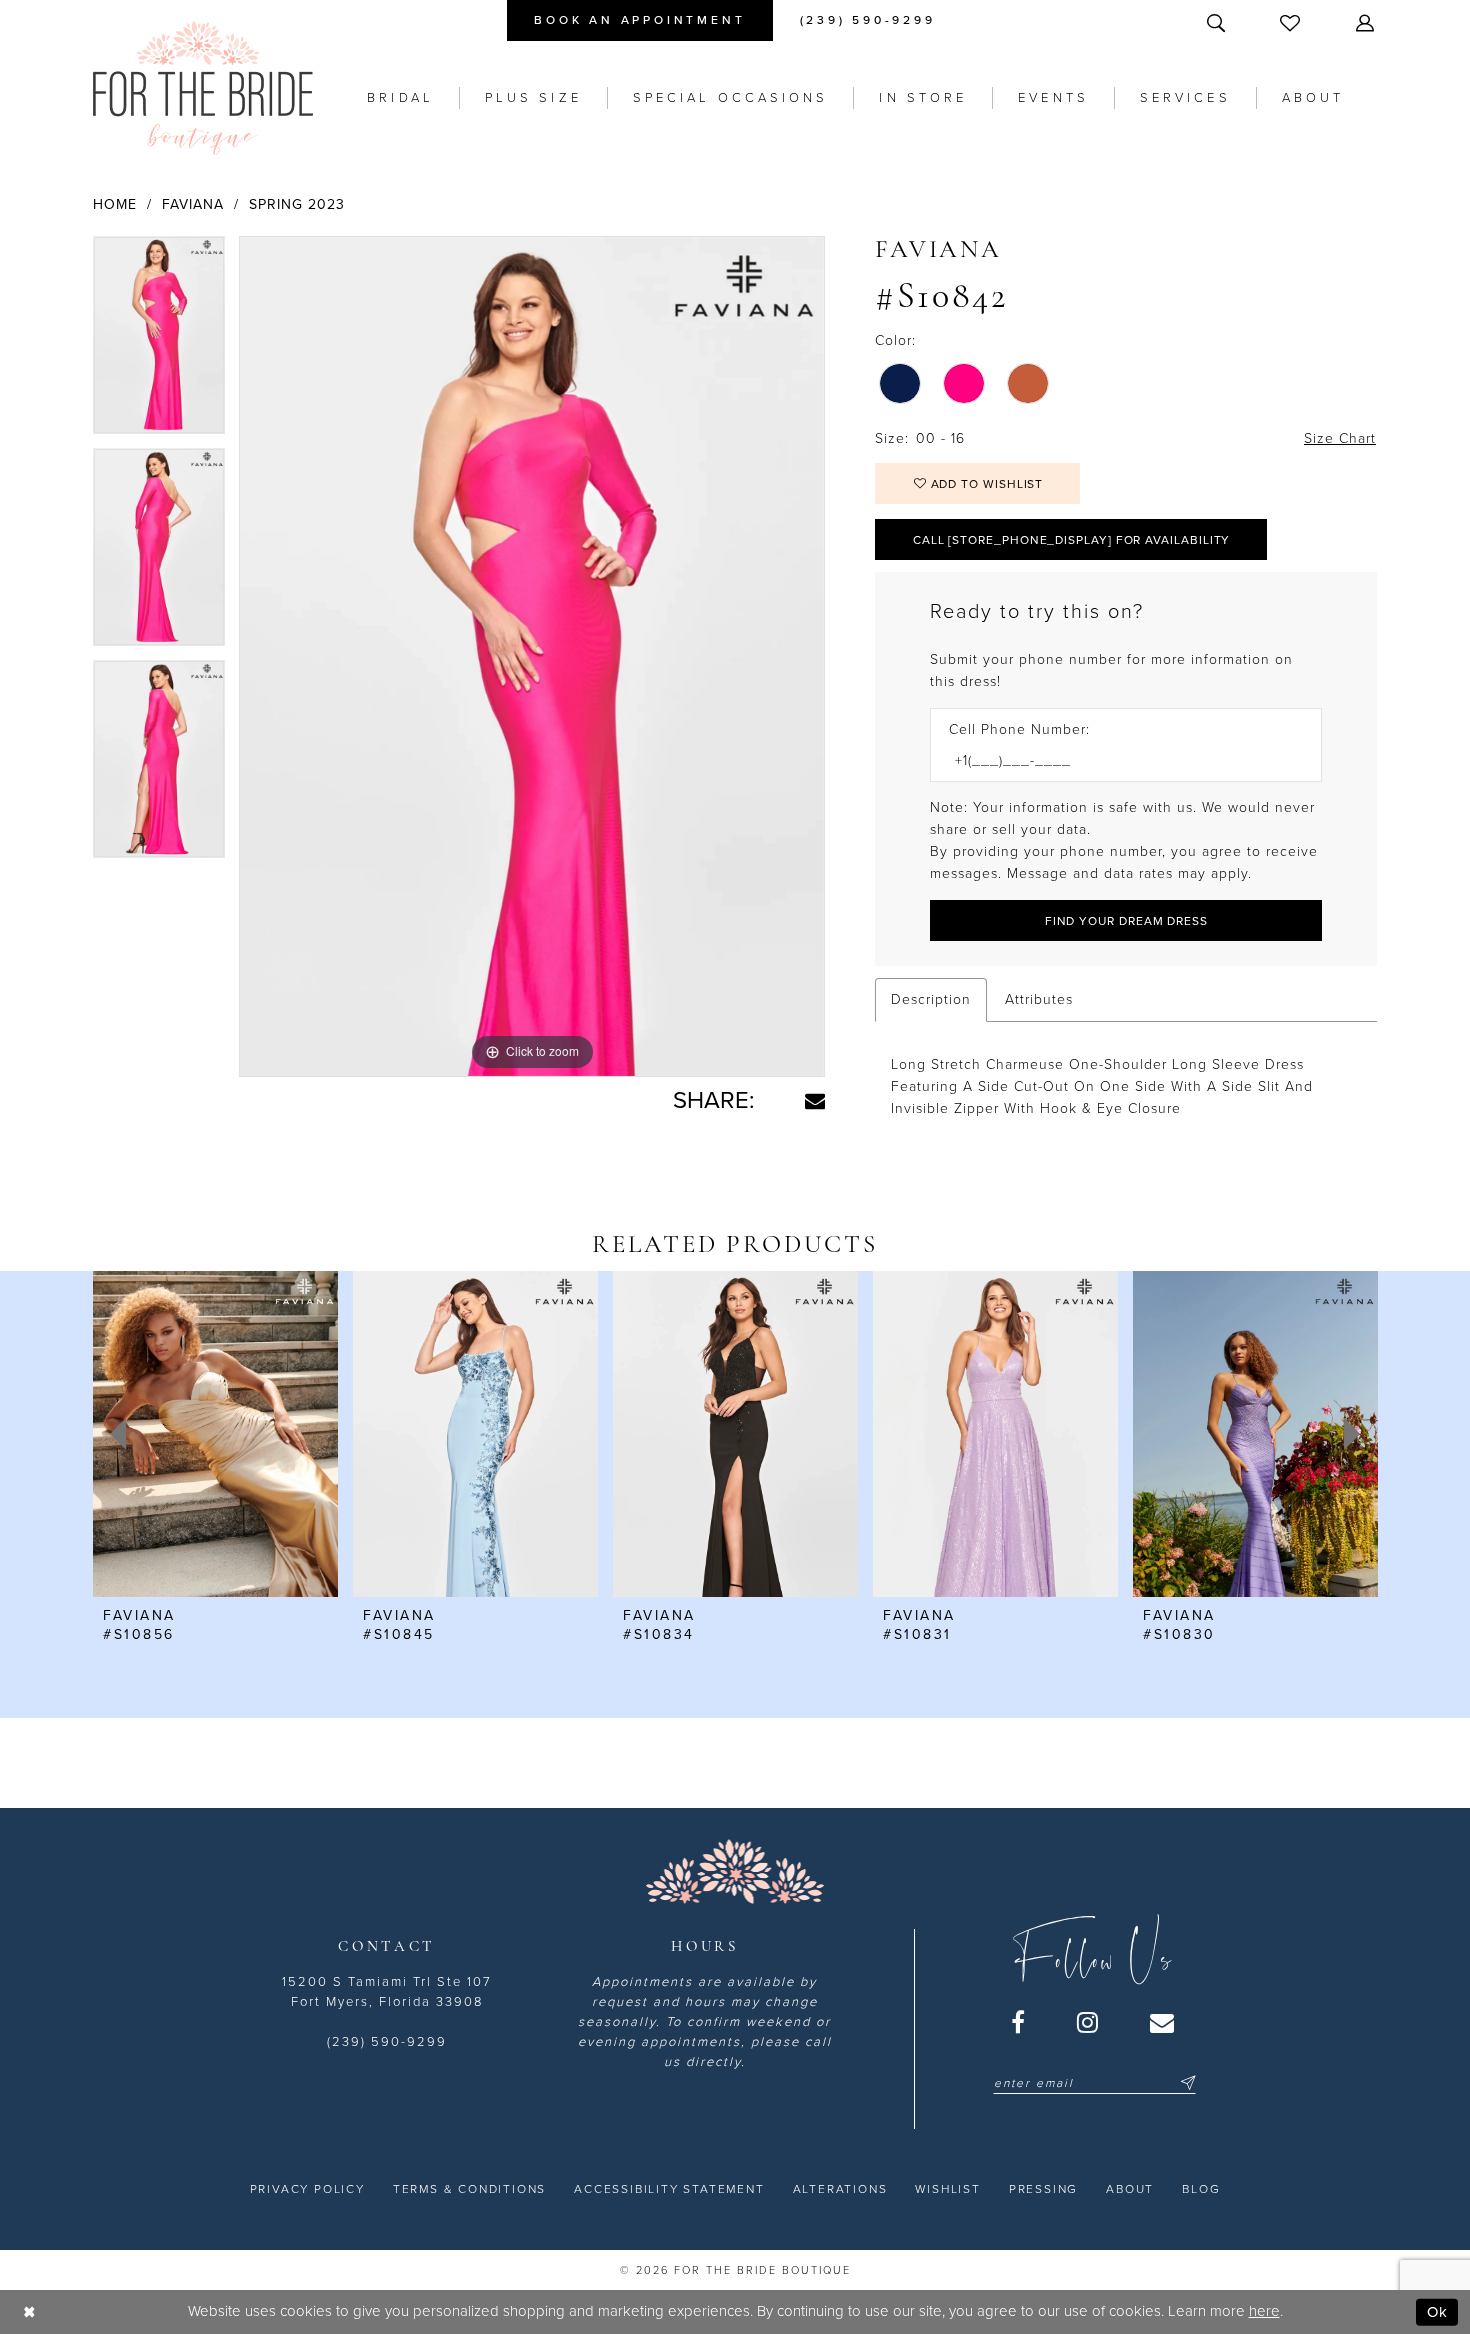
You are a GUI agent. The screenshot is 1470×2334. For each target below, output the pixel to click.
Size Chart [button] (1340, 438)
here (1264, 2311)
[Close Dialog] (29, 2312)
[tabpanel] (159, 342)
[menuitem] (639, 20)
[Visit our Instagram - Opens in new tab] (1088, 2022)
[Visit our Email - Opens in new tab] (1163, 2022)
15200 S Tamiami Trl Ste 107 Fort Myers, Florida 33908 (387, 1992)
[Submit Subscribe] (1185, 2083)
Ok (1437, 2312)
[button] (1367, 22)
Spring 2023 (297, 204)
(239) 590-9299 (387, 2042)
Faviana (193, 204)
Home (115, 204)
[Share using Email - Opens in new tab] (815, 1101)
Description (931, 999)
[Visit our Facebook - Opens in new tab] (1019, 2022)
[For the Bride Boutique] (203, 88)
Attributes (1039, 999)
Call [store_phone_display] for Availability (1072, 540)
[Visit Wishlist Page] (1292, 22)
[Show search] (1218, 22)
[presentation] (215, 1434)
